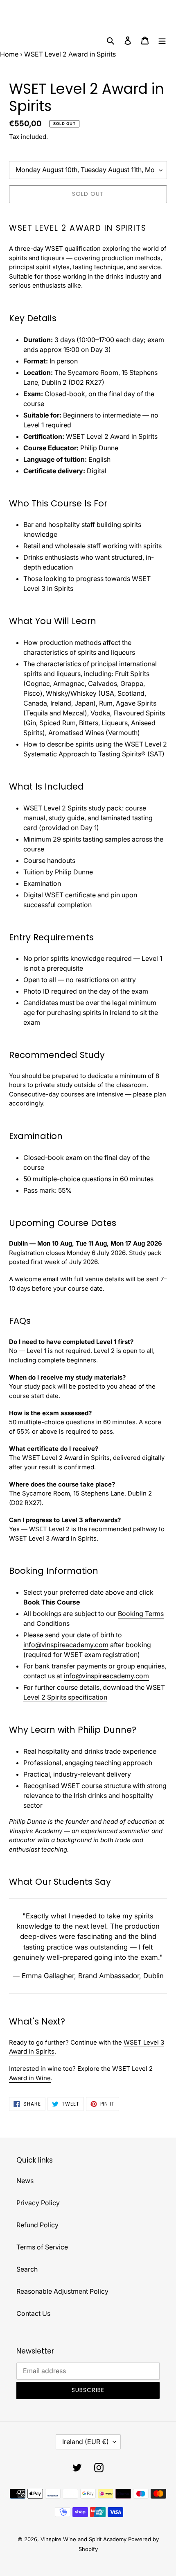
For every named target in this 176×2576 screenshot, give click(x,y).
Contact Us (33, 2313)
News (25, 2181)
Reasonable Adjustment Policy (62, 2291)
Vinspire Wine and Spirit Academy (83, 2539)
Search (27, 2269)
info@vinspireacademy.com (66, 1645)
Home (9, 54)
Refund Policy (37, 2225)
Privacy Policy (38, 2203)
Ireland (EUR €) (86, 2442)
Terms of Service (42, 2247)
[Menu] (162, 40)
